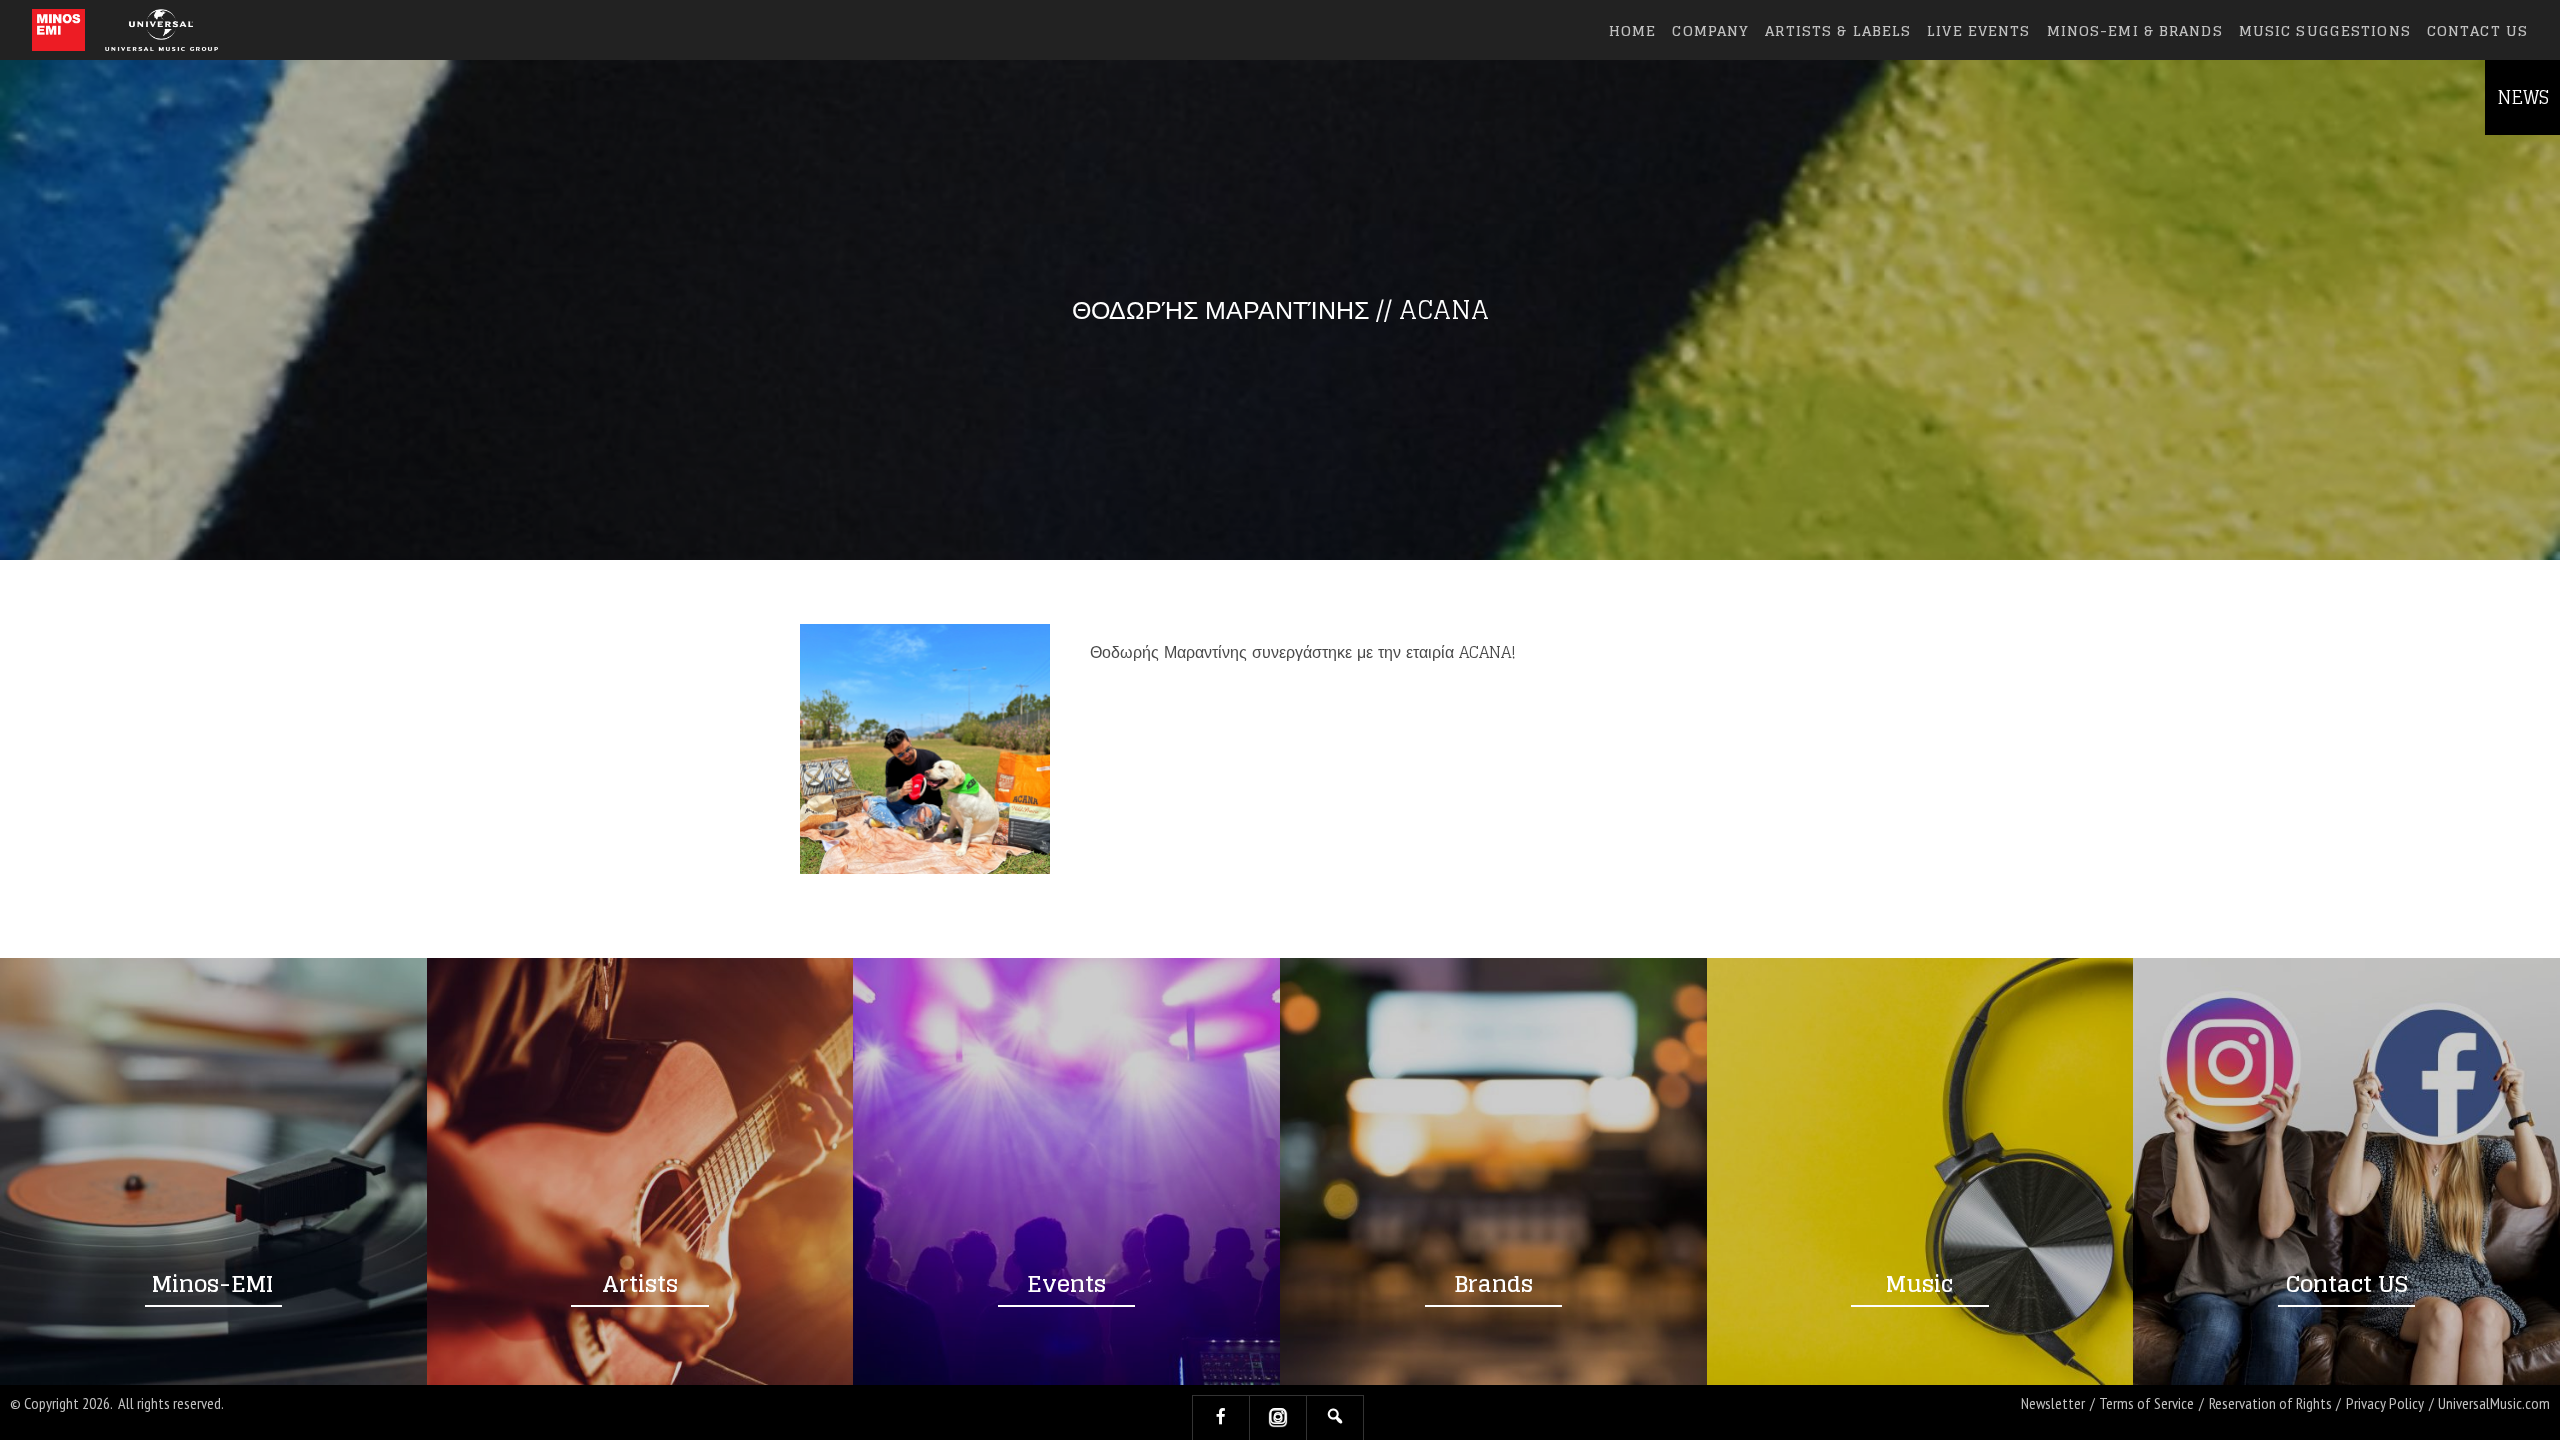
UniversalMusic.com (2494, 1403)
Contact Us (2477, 30)
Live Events (1978, 30)
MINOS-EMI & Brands (2135, 30)
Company (1710, 30)
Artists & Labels (1838, 30)
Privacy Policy (2385, 1403)
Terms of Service (2146, 1403)
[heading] (58, 30)
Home (1632, 30)
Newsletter (2053, 1403)
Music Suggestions (2325, 30)
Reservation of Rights (2270, 1403)
